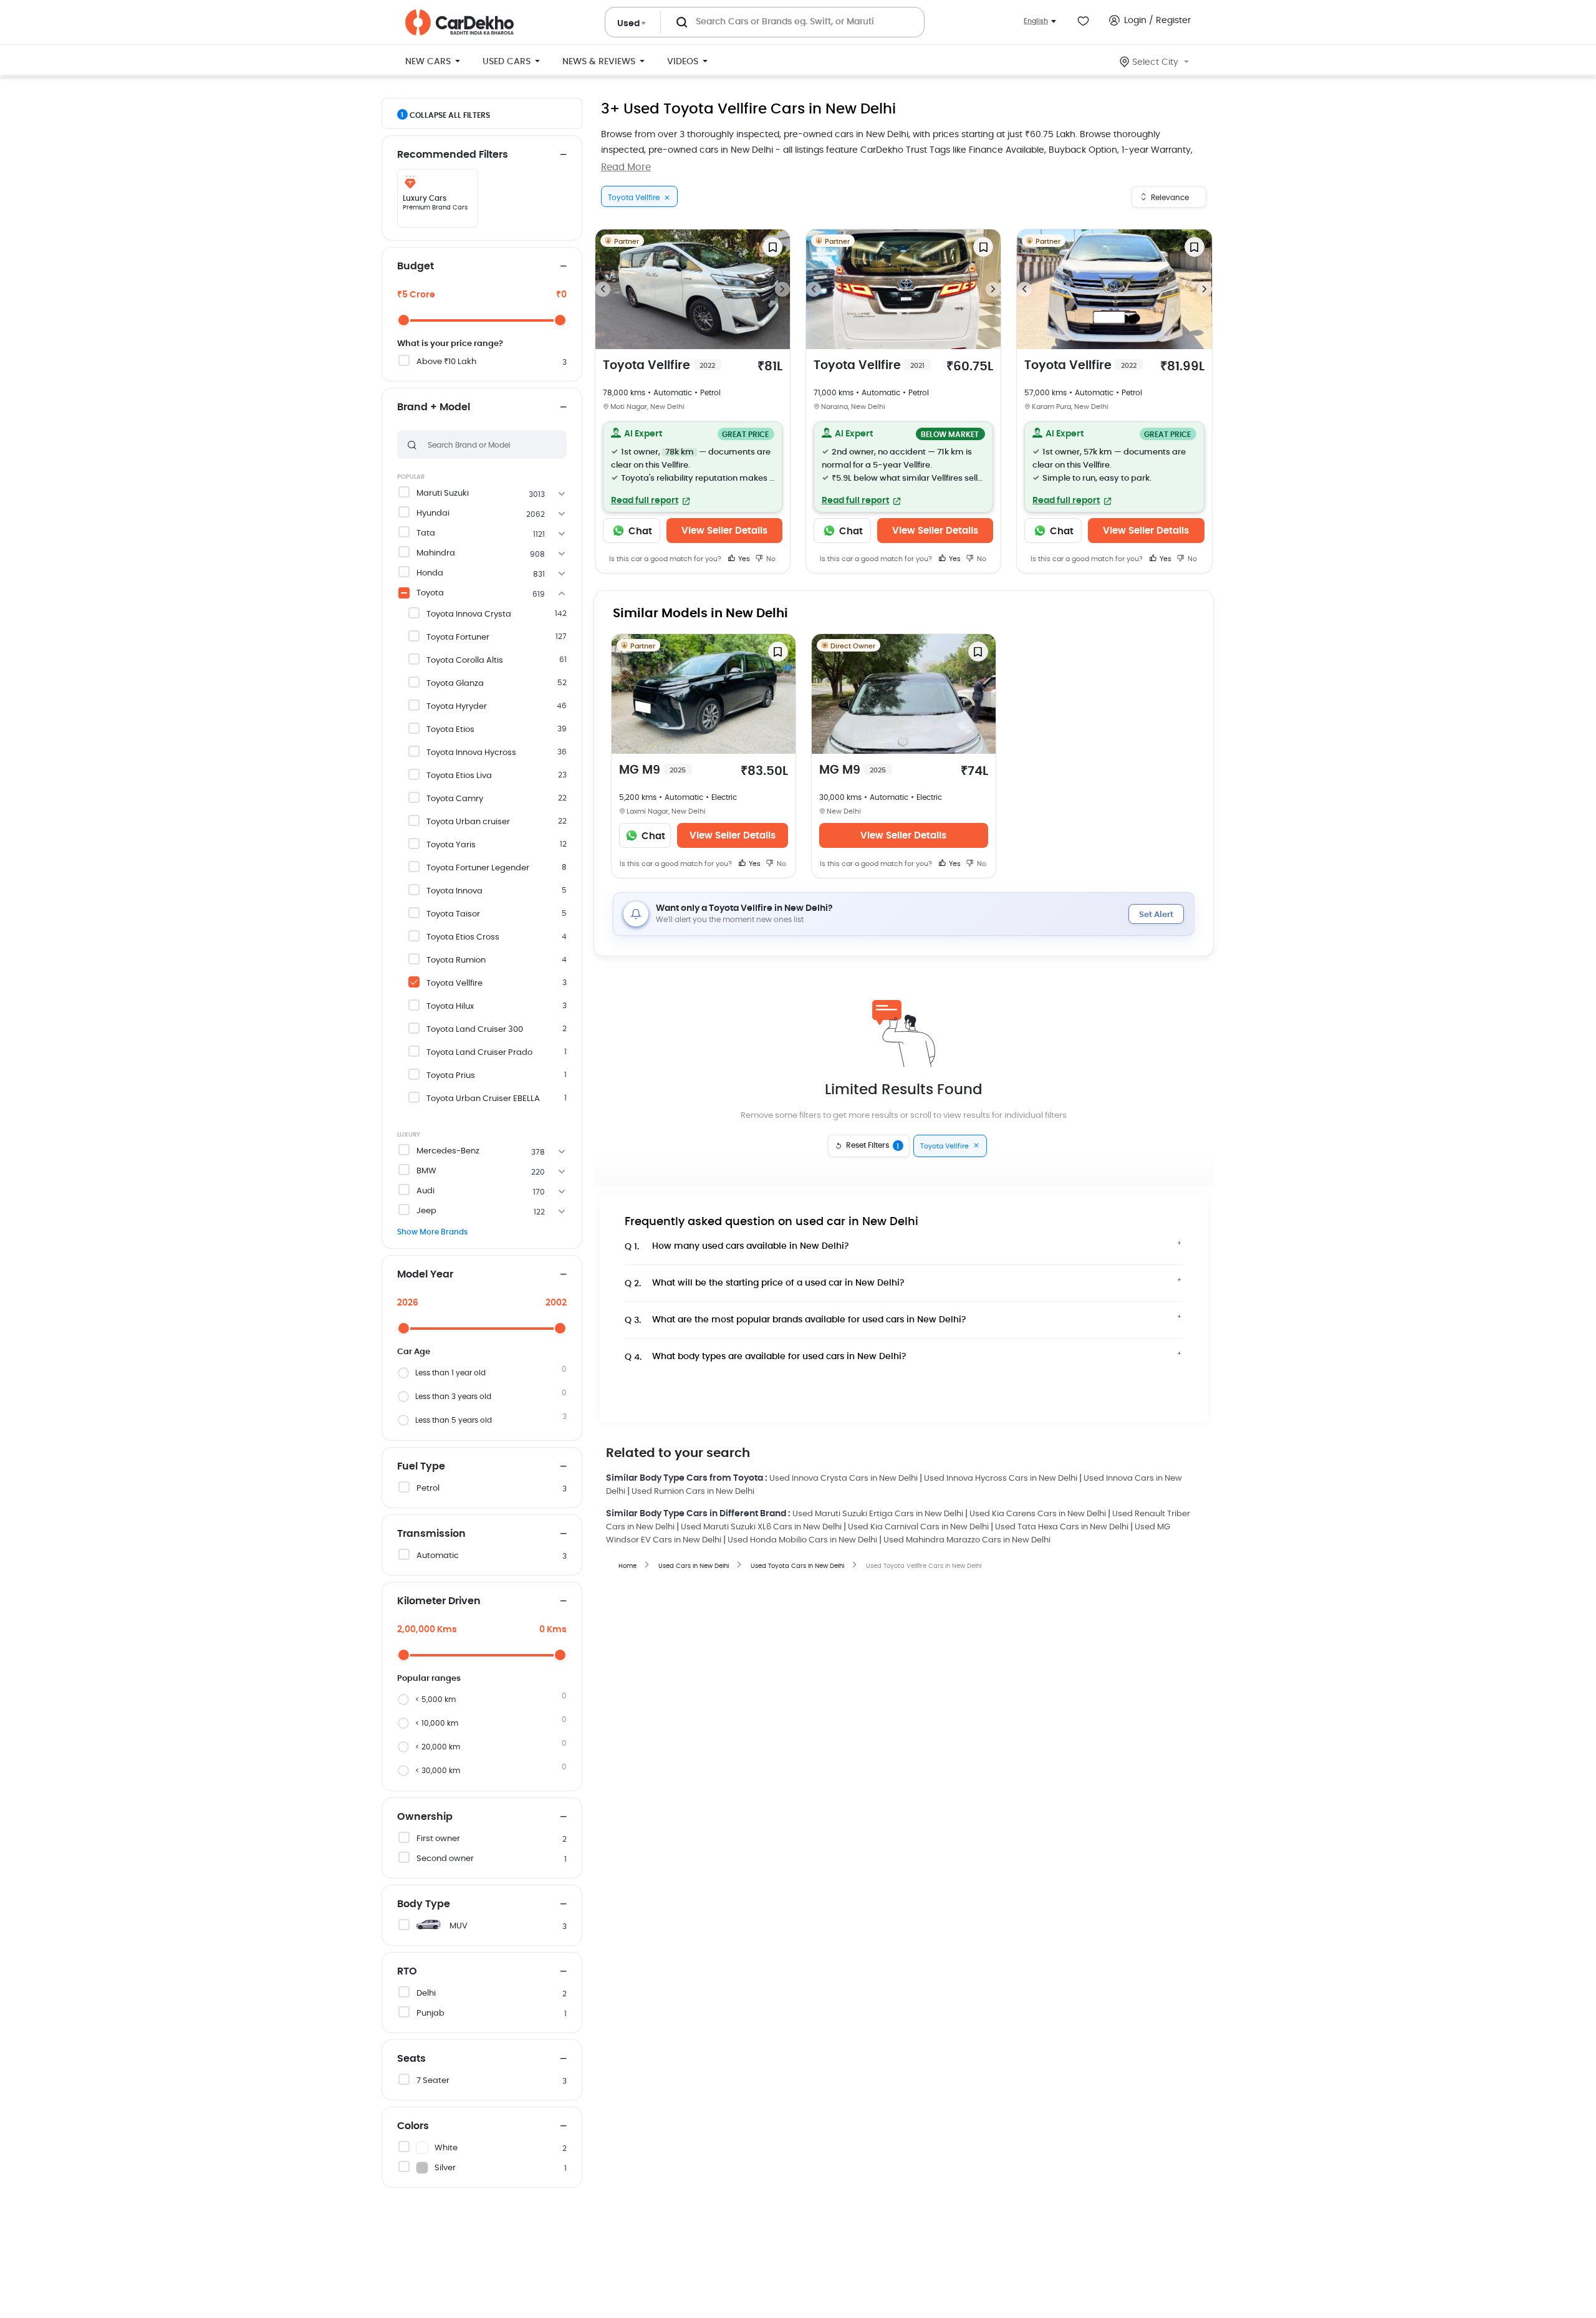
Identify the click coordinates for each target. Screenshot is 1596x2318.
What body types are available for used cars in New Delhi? (766, 1357)
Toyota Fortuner (458, 637)
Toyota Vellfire (454, 983)
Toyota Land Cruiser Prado (479, 1053)
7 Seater (433, 2081)
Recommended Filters (453, 155)
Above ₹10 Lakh (446, 362)
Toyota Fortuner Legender (478, 868)
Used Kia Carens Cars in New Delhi (1038, 1514)
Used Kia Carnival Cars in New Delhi (918, 1527)
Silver (445, 2168)
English (1036, 21)
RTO (407, 1971)
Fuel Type (421, 1466)
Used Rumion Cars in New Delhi (693, 1492)
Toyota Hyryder (457, 707)
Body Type (424, 1904)
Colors (413, 2126)
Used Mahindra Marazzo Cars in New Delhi (967, 1540)
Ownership (425, 1817)
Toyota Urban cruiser (468, 822)
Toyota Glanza (455, 684)
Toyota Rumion (456, 960)
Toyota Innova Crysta (469, 614)
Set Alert (1156, 915)
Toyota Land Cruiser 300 (475, 1030)
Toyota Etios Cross (463, 937)
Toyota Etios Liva (459, 776)
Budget (416, 266)
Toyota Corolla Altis (465, 661)
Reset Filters (873, 1146)
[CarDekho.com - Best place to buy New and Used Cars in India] (459, 22)
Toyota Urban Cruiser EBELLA (483, 1099)
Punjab (430, 2013)
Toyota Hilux (450, 1007)
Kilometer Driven (439, 1601)
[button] (693, 467)
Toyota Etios (450, 730)
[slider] (404, 320)
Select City (1155, 62)
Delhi (426, 1993)
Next (782, 289)
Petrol (428, 1488)
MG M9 (652, 770)
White (446, 2148)
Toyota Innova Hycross (471, 753)
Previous (603, 289)
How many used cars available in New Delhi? (737, 1247)
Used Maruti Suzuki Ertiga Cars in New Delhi (878, 1514)
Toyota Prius (451, 1076)
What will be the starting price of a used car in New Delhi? (765, 1283)
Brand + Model (434, 407)
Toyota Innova (454, 891)
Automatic (438, 1556)
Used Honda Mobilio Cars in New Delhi (802, 1540)
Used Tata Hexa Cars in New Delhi (1062, 1527)
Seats (411, 2059)
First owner (438, 1839)
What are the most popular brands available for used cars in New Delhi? (796, 1320)
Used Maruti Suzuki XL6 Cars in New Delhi (761, 1527)
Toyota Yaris (451, 845)
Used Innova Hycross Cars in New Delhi (1001, 1479)
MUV (459, 1926)
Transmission (431, 1534)
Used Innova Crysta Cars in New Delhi (844, 1479)
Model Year (425, 1274)
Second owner (445, 1859)
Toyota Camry (455, 799)
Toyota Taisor (453, 914)
